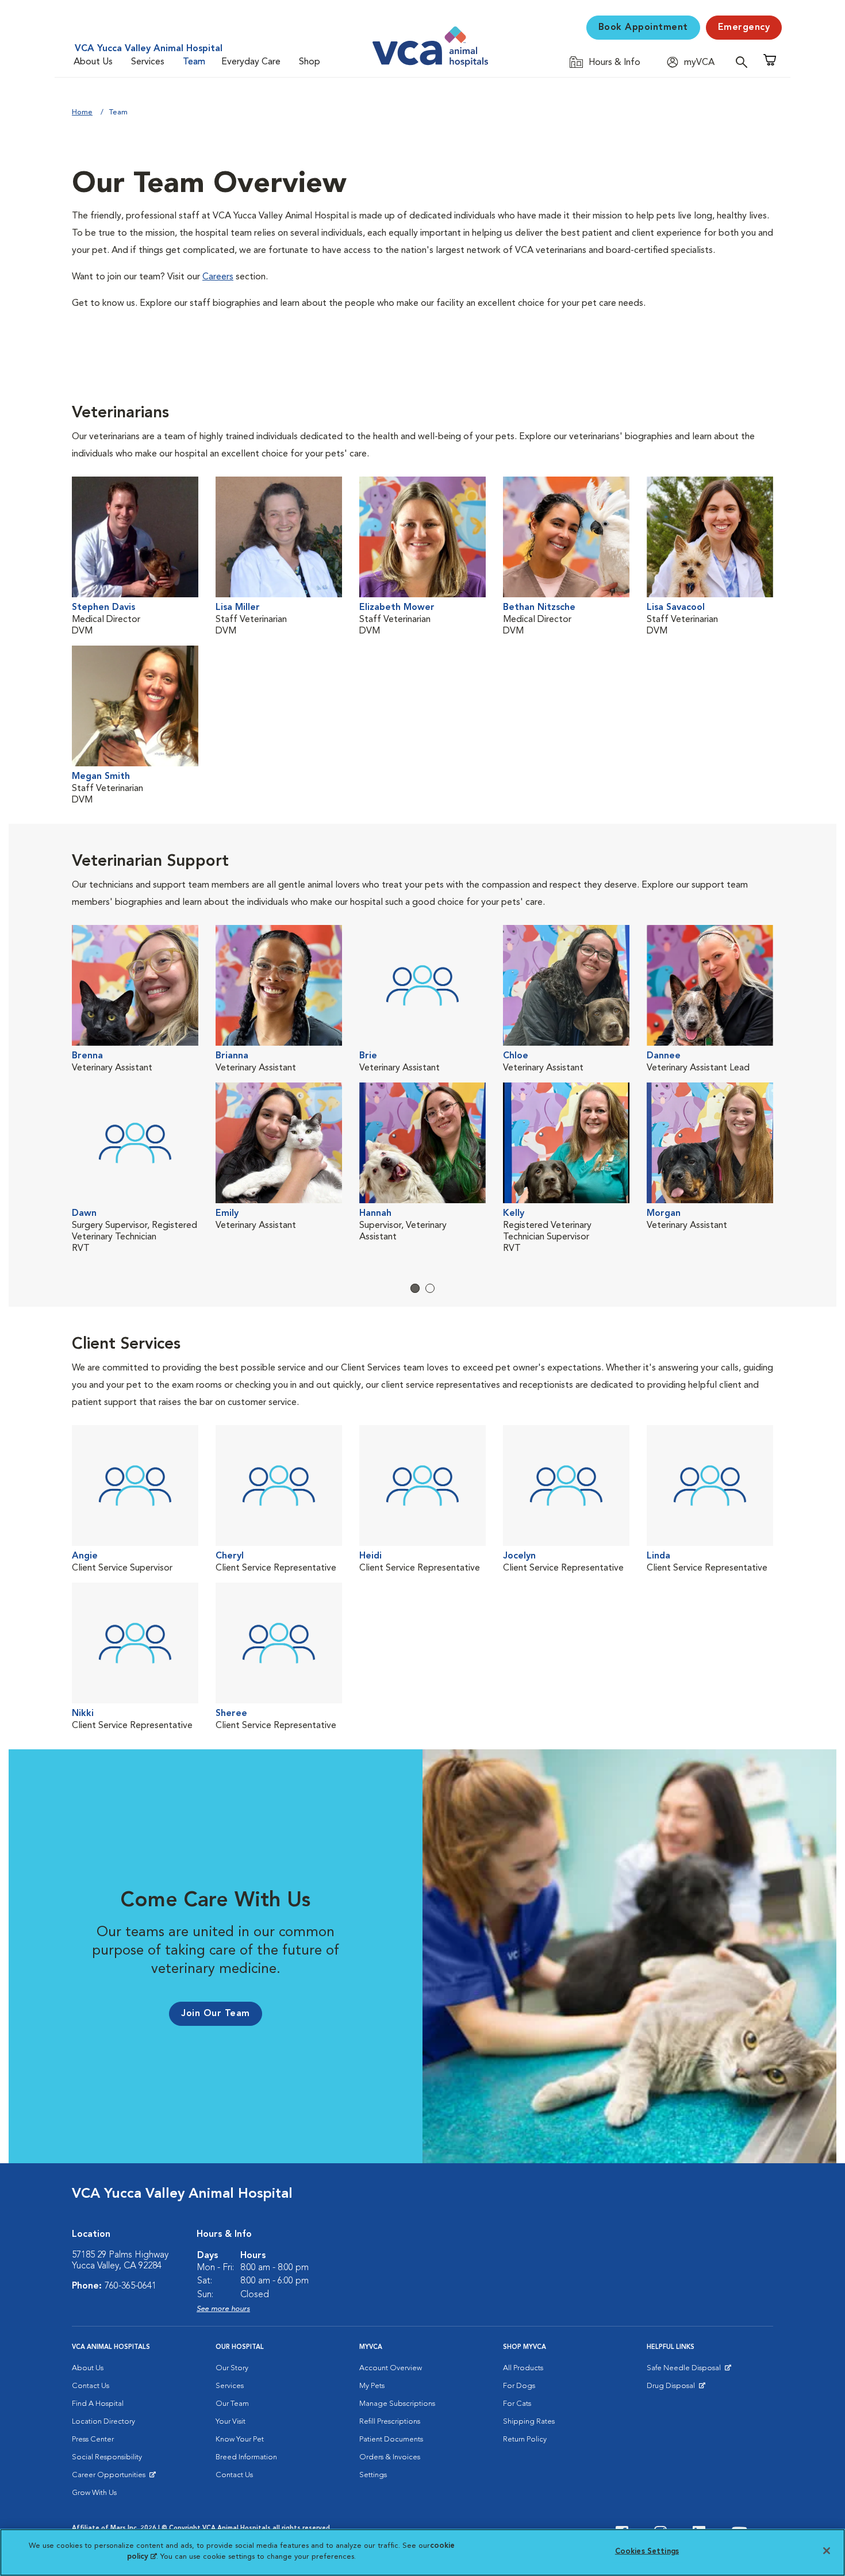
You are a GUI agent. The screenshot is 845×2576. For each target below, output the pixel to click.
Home (82, 112)
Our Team (232, 2404)
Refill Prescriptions (390, 2422)
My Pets (372, 2386)
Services (148, 62)
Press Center (93, 2439)
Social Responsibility (107, 2457)
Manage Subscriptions (397, 2404)
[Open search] (744, 62)
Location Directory (103, 2422)
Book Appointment (643, 28)
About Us (93, 62)
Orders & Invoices (390, 2457)
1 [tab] (415, 1288)
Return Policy (525, 2439)
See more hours (223, 2309)
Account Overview (391, 2368)
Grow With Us (94, 2493)
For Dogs (519, 2386)
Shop (310, 62)
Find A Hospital (98, 2404)
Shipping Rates (529, 2422)
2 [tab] (430, 1288)
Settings (373, 2475)
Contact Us (91, 2386)
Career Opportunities (111, 2478)
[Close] (827, 2551)
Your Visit (231, 2422)
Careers (218, 277)
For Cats (517, 2404)
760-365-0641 (130, 2286)
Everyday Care (251, 62)
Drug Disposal (676, 2389)
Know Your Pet (240, 2439)
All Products (523, 2368)
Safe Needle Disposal (685, 2371)
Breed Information (246, 2457)
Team (194, 62)
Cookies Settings (647, 2552)
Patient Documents (391, 2439)
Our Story (232, 2368)
